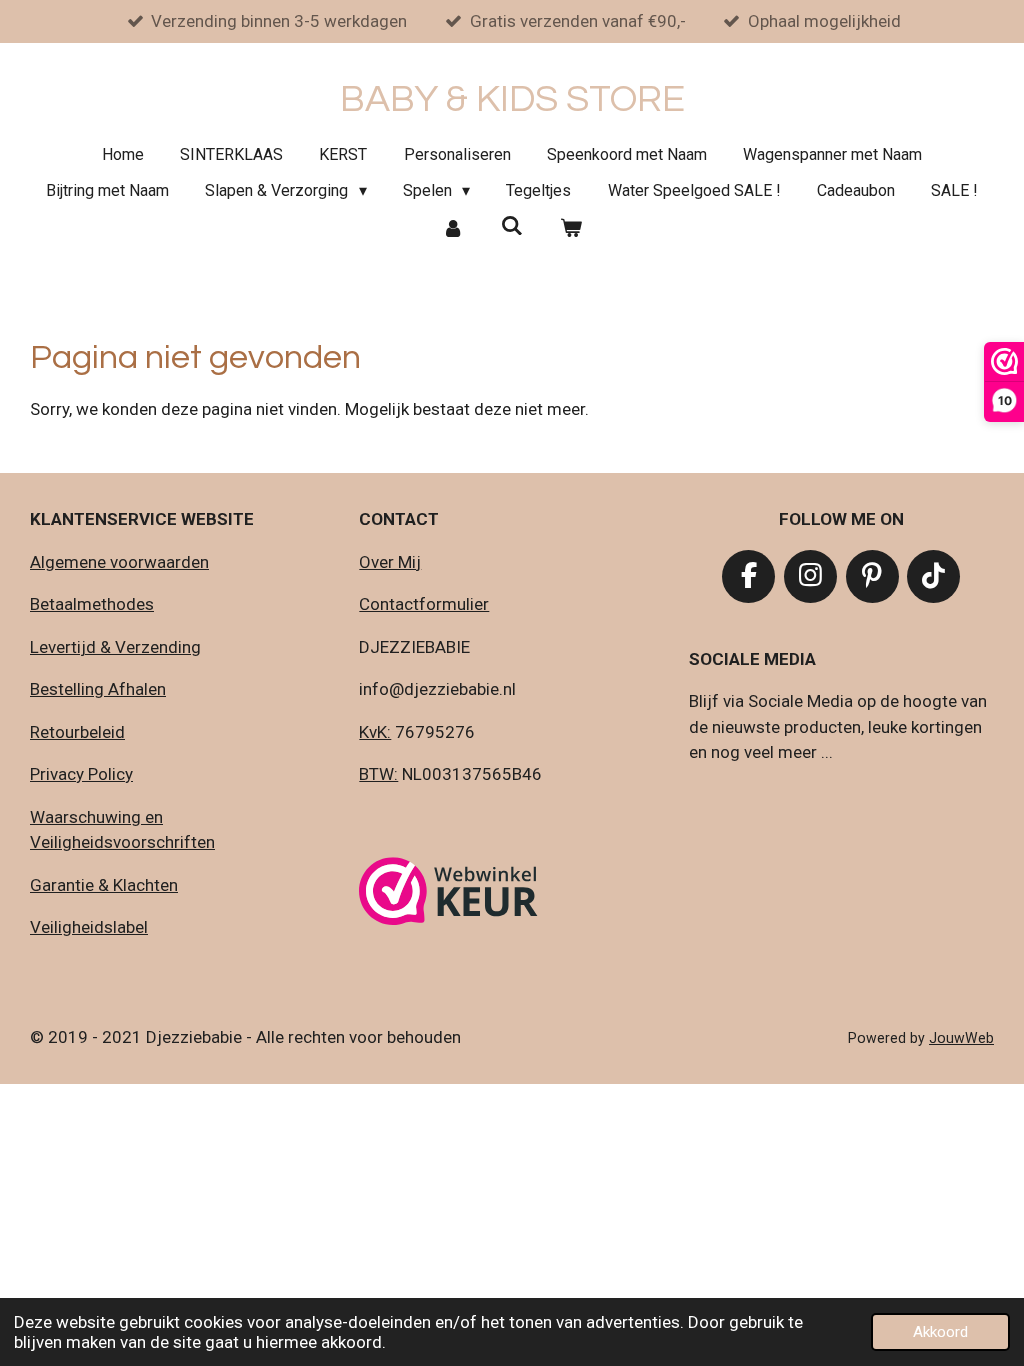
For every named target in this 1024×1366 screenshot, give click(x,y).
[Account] (453, 228)
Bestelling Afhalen (98, 689)
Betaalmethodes (92, 604)
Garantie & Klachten (104, 885)
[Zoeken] (512, 225)
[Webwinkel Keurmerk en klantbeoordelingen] (448, 895)
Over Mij (390, 562)
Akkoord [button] (940, 1332)
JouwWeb (961, 1038)
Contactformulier (424, 604)
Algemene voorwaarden (119, 562)
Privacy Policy (81, 774)
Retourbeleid (77, 732)
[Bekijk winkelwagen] (570, 228)
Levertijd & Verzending (115, 647)
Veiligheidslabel (89, 927)
